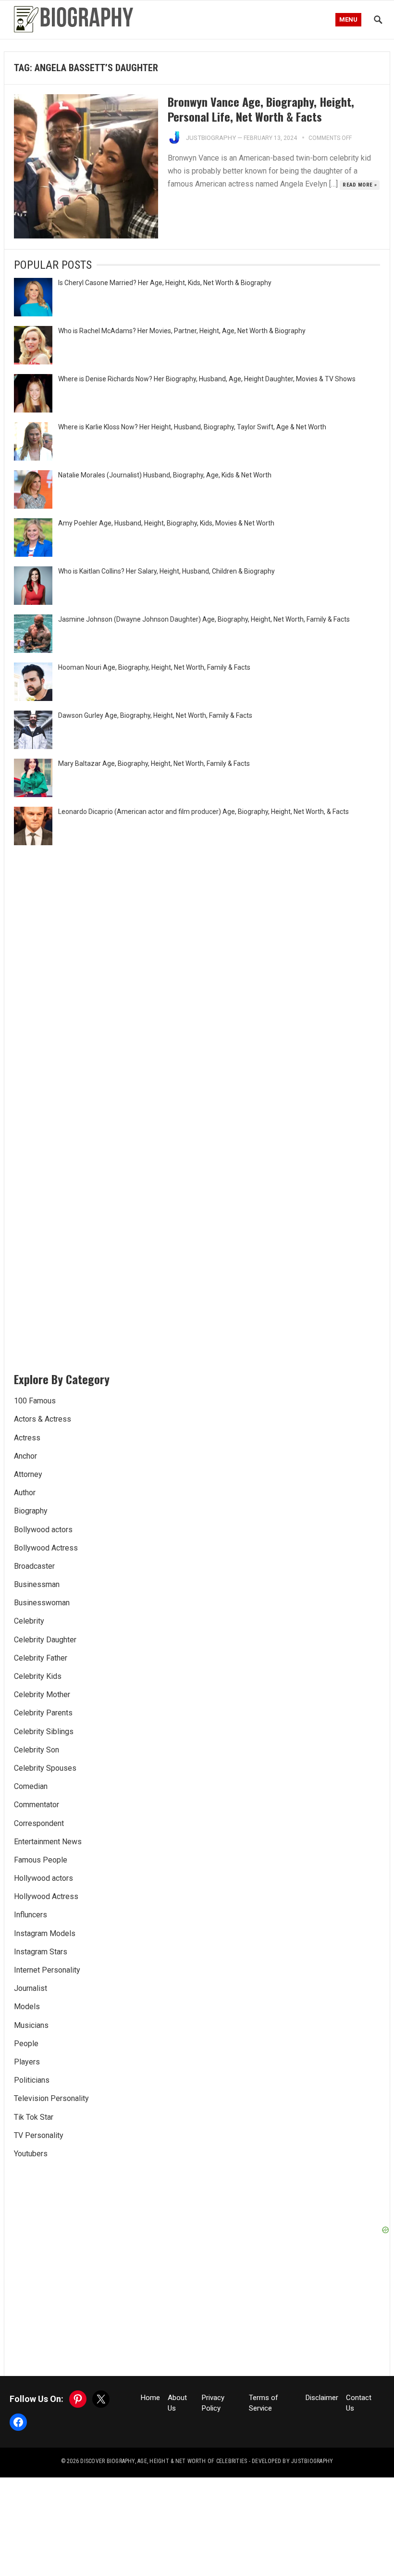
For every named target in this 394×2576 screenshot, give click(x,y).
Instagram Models (45, 1933)
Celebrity (29, 1621)
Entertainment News (48, 1842)
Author (25, 1493)
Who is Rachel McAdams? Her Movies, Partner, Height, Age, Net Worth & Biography (182, 331)
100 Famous (35, 1401)
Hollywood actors (43, 1878)
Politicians (32, 2080)
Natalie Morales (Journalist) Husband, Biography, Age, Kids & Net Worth (165, 475)
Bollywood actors (43, 1530)
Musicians (31, 2025)
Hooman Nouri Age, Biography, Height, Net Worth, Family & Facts (154, 667)
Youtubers (31, 2154)
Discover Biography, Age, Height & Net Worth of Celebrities (164, 2461)
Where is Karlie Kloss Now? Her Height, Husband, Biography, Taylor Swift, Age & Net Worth (192, 427)
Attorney (28, 1474)
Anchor (25, 1456)
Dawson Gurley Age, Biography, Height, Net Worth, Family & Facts (155, 715)
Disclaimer (322, 2398)
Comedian (31, 1786)
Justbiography (211, 138)
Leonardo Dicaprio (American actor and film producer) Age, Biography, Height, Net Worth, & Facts (203, 812)
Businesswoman (42, 1603)
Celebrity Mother (42, 1694)
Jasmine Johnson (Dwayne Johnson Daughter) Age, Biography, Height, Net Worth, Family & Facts (204, 619)
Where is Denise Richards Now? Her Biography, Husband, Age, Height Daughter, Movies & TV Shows (207, 379)
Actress (27, 1438)
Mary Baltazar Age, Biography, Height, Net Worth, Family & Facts (154, 763)
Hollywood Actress (46, 1896)
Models (27, 2007)
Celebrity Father (41, 1658)
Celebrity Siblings (44, 1732)
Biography (31, 1511)
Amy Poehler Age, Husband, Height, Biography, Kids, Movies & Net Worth (166, 523)
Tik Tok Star (34, 2117)
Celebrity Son (37, 1750)
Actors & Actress (43, 1419)
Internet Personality (47, 1970)
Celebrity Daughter (45, 1640)
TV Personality (39, 2135)
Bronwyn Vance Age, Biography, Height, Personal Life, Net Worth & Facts (261, 109)
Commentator (37, 1805)
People (26, 2044)
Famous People (41, 1860)
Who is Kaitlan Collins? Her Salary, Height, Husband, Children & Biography (166, 571)
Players (27, 2062)
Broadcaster (34, 1566)
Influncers (31, 1915)
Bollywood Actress (46, 1548)
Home (150, 2398)
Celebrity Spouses (45, 1768)
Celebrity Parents (43, 1713)
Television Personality (51, 2098)
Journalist (31, 1988)
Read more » (360, 185)
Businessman (37, 1584)
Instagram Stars (41, 1952)
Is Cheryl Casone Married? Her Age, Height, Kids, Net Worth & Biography (165, 283)
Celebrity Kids (38, 1676)
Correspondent (39, 1823)
